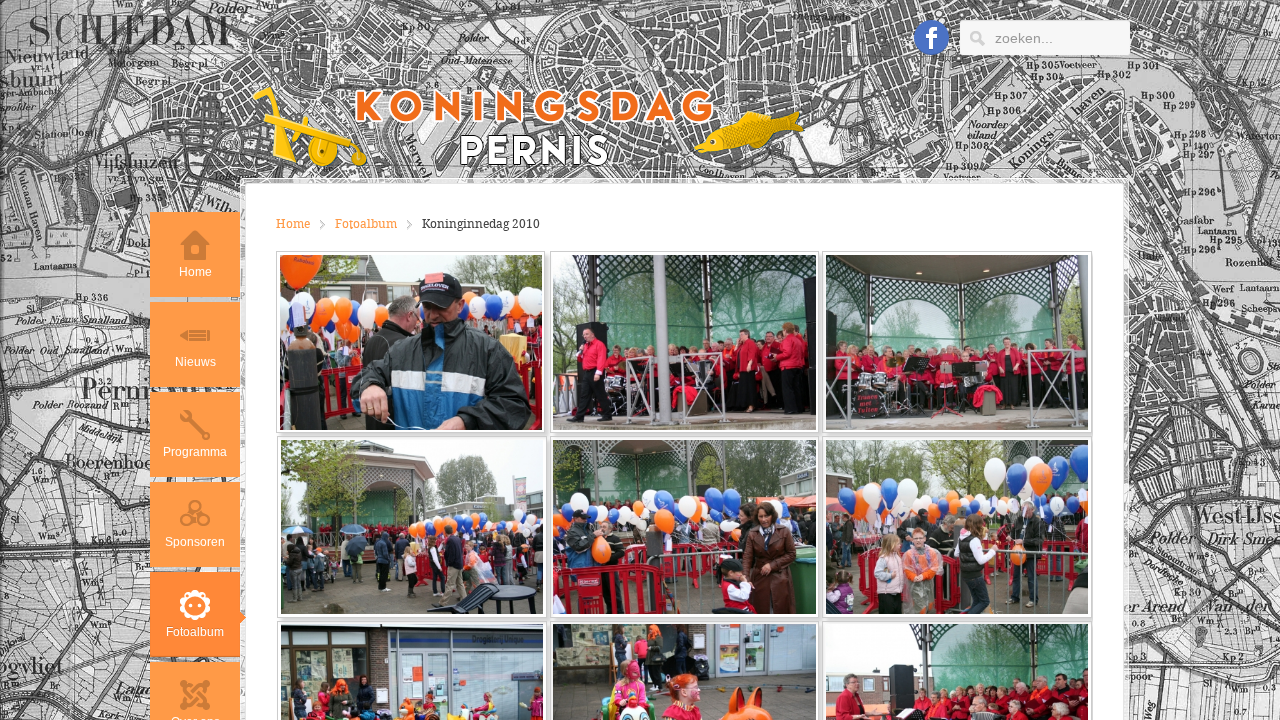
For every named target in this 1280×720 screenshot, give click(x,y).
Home (293, 225)
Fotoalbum (366, 225)
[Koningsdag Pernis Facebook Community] (931, 38)
